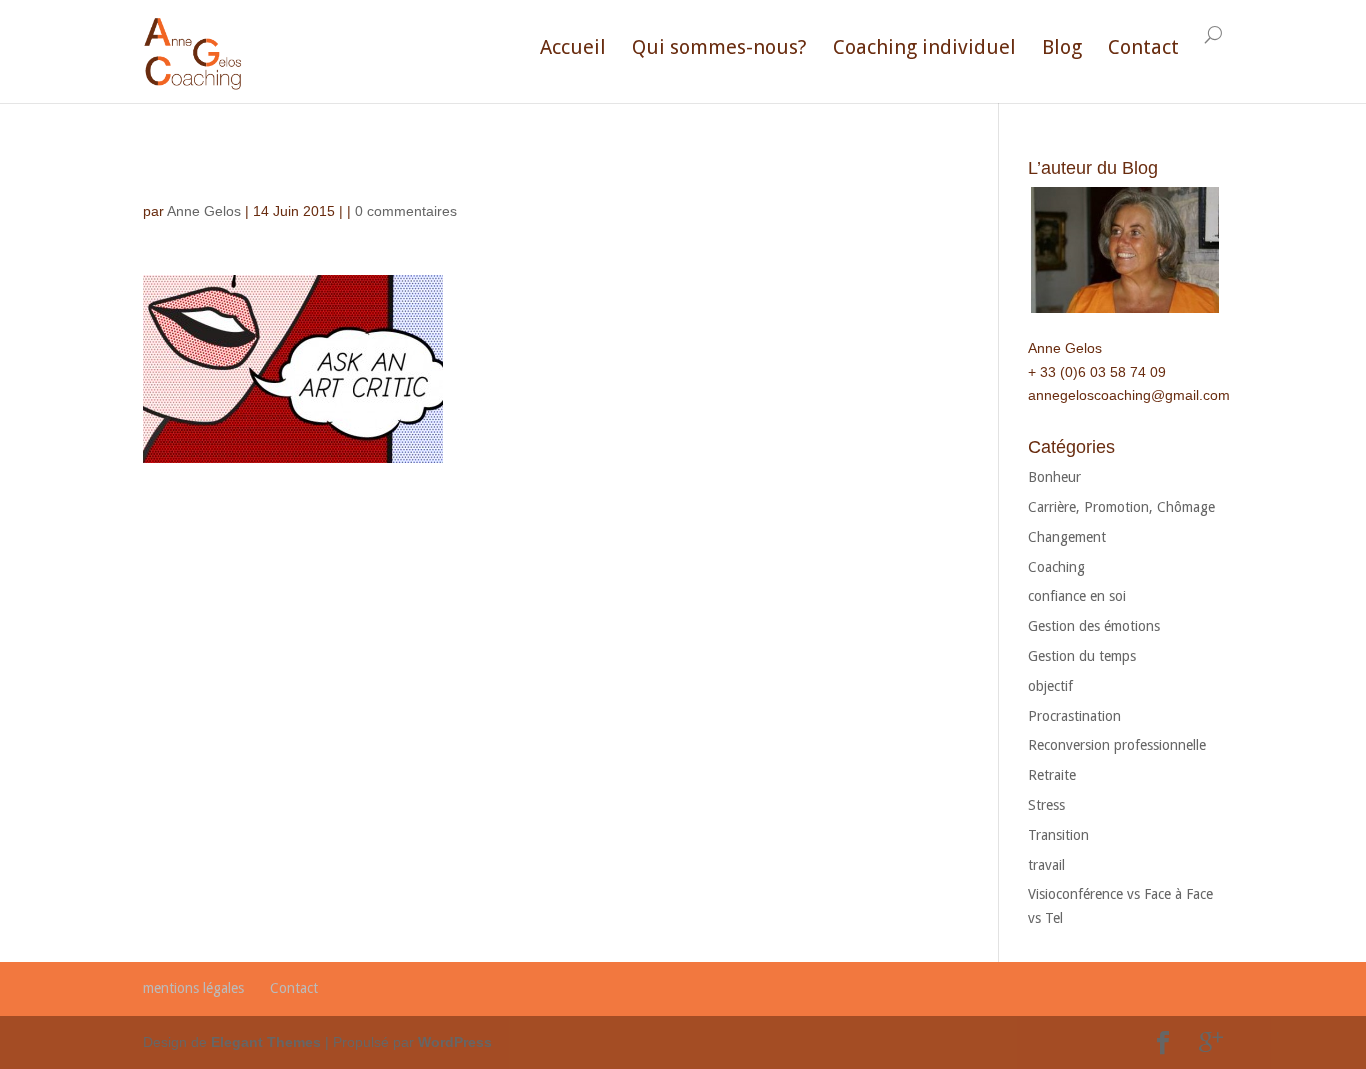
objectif (1050, 686)
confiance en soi (1077, 596)
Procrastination (1074, 716)
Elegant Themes (266, 1042)
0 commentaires (406, 211)
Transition (1058, 835)
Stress (1046, 805)
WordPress (455, 1042)
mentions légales (193, 988)
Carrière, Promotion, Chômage (1121, 507)
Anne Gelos (204, 211)
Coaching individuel (924, 47)
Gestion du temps (1082, 656)
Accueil (573, 47)
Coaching (1056, 567)
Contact (1143, 47)
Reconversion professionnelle (1117, 745)
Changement (1067, 537)
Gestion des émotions (1094, 626)
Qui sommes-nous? (719, 47)
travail (1046, 865)
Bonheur (1054, 477)
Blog (1062, 47)
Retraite (1052, 775)
